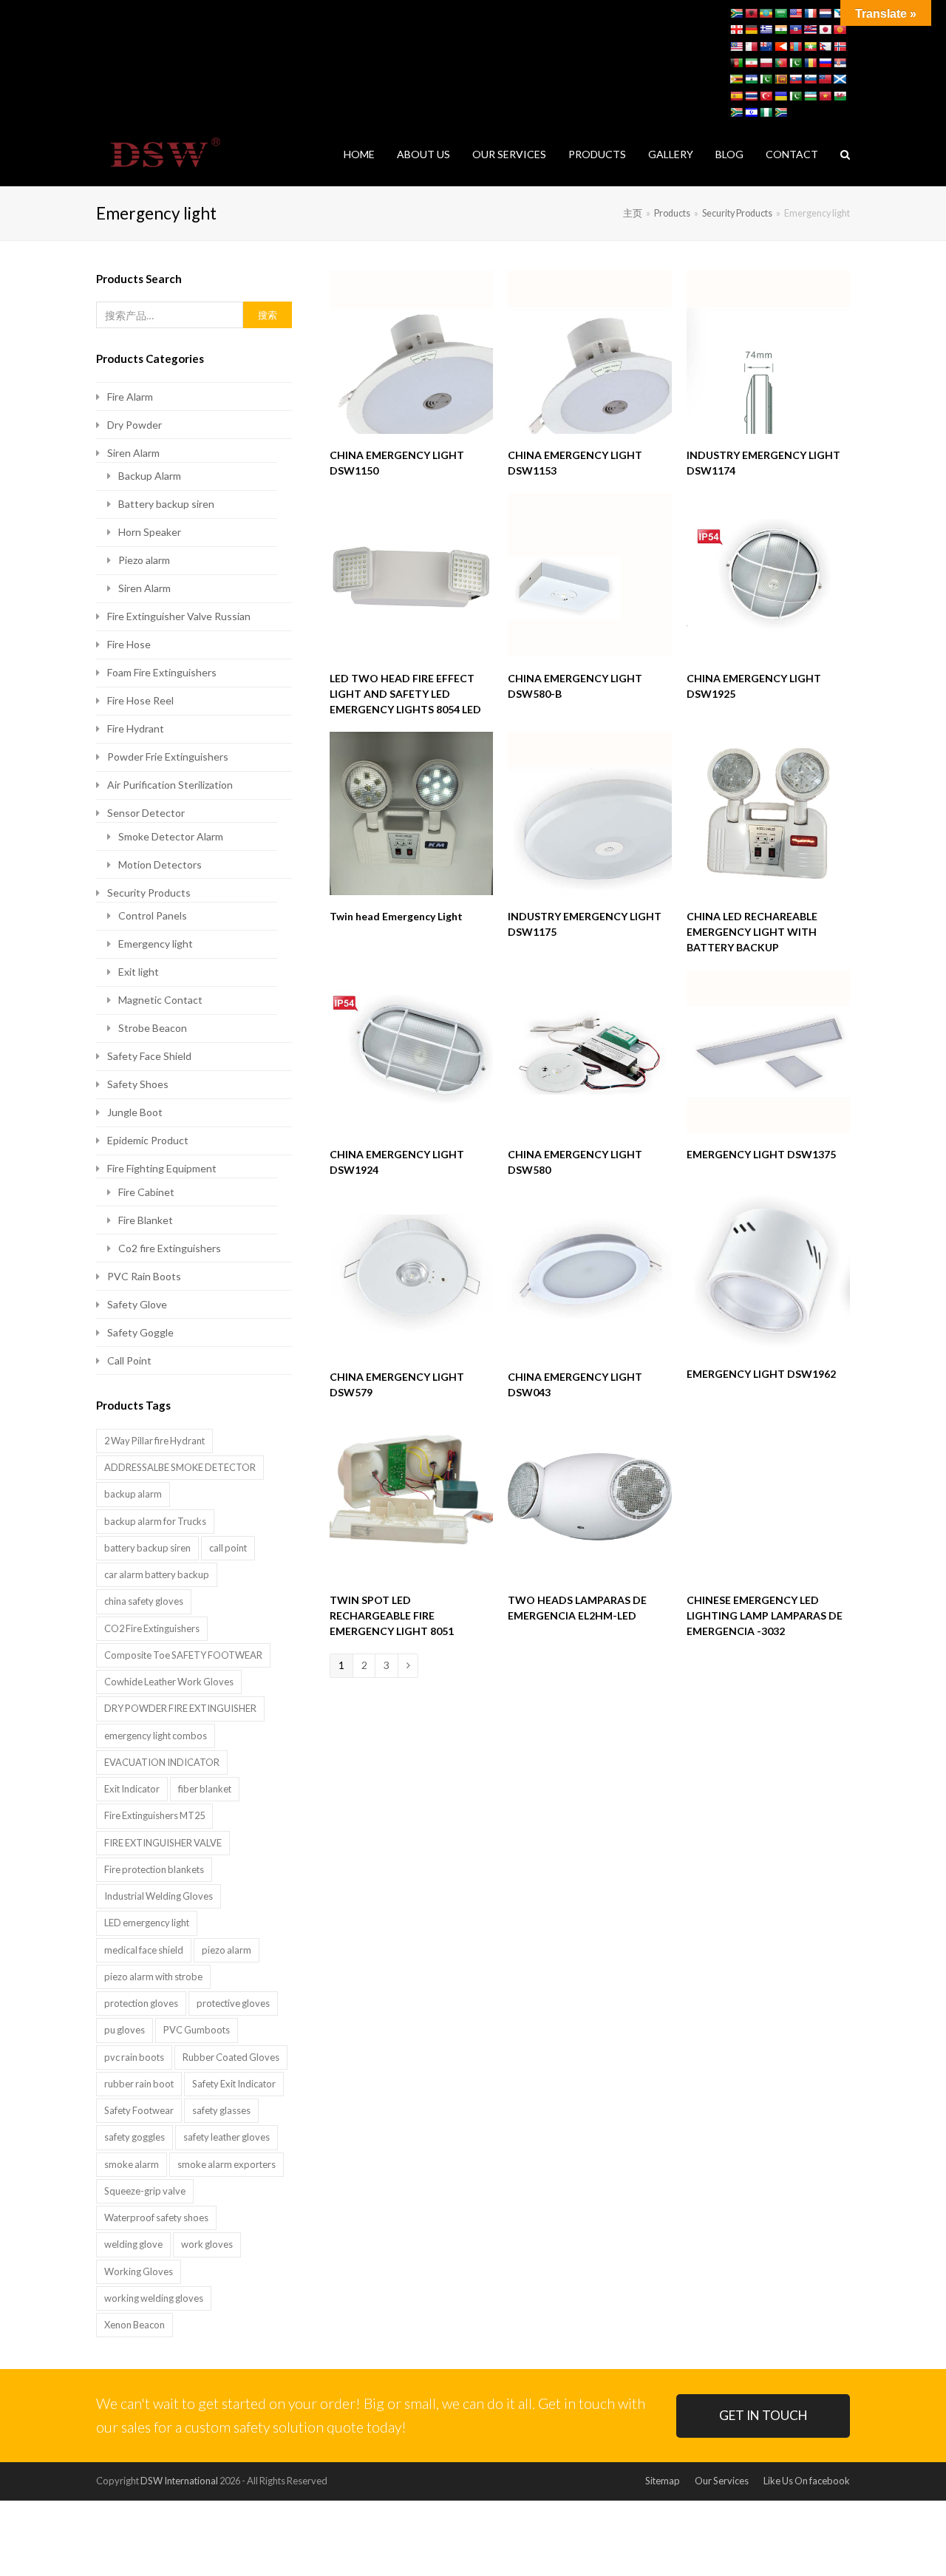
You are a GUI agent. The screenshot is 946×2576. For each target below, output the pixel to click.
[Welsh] (840, 96)
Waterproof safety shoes (156, 2218)
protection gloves (141, 2003)
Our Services (722, 2481)
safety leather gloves (227, 2137)
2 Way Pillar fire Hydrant (154, 1441)
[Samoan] (825, 79)
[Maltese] (751, 47)
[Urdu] (795, 96)
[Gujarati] (780, 30)
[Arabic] (780, 13)
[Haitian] (795, 30)
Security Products (149, 893)
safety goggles (135, 2137)
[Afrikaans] (736, 13)
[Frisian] (825, 13)
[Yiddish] (751, 112)
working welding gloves (154, 2298)
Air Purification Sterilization (170, 785)
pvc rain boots (134, 2057)
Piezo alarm (144, 560)
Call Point (129, 1360)
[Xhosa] (736, 112)
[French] (810, 13)
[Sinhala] (780, 79)
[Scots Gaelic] (840, 79)
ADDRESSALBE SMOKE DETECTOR (180, 1467)
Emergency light (156, 944)
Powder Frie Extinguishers (168, 757)
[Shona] (736, 79)
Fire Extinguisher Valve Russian (179, 616)
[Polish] (766, 63)
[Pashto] (736, 63)
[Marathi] (780, 47)
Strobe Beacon (153, 1028)
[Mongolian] (795, 47)
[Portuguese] (780, 63)
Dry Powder (135, 425)
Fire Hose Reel (140, 700)
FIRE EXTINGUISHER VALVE (163, 1843)
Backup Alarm (150, 476)
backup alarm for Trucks (155, 1521)
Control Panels (153, 915)
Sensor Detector (146, 813)
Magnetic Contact (160, 1000)
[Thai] (751, 96)
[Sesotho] (751, 79)
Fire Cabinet (146, 1192)
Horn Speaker (150, 532)
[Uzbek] (810, 96)
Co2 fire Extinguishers (170, 1248)
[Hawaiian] (810, 30)
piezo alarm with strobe (153, 1977)
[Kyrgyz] (840, 30)
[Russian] (825, 63)
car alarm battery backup (157, 1574)
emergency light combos (156, 1736)
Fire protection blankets (154, 1869)
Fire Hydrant (136, 728)
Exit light (139, 972)
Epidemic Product (148, 1140)
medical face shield (144, 1950)
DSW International (179, 2481)
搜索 (268, 315)
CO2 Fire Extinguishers (152, 1628)
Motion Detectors (160, 864)
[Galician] (840, 13)
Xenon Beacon (135, 2325)
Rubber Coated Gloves (231, 2057)
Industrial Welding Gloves (159, 1896)
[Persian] (751, 63)
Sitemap (663, 2481)
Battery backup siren (166, 504)
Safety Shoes (138, 1084)
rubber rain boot (139, 2084)
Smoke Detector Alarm (171, 836)
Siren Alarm (133, 453)
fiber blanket (205, 1789)
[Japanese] (825, 30)
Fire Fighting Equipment (162, 1168)
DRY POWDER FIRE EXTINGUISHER (180, 1708)
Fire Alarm (130, 397)
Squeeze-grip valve (145, 2191)
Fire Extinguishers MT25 (154, 1815)
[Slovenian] (810, 79)
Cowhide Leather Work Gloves (169, 1682)
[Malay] (736, 47)
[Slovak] (795, 79)
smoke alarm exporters (227, 2164)
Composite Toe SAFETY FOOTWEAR (183, 1655)
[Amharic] (766, 13)
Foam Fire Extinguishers (162, 672)
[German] (751, 30)
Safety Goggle (140, 1332)
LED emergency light (147, 1923)
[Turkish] (766, 96)
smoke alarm (132, 2164)
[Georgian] (736, 30)
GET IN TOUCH (763, 2415)
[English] (795, 13)
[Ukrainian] (780, 96)
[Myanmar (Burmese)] (810, 47)
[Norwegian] (840, 47)
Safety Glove (137, 1304)
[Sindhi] (766, 79)
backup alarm (133, 1494)
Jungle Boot (135, 1112)
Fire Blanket (146, 1220)
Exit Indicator (132, 1789)
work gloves (207, 2244)
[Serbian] (840, 63)
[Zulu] (780, 112)
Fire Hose (129, 644)
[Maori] (766, 47)
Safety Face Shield (149, 1056)
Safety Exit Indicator (234, 2084)
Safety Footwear (139, 2110)
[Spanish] (736, 96)
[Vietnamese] (825, 96)
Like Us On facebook (807, 2481)
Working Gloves (139, 2271)
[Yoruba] (766, 112)
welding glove (133, 2244)
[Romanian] (810, 63)
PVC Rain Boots (144, 1276)
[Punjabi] (795, 63)
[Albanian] (751, 13)
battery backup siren (147, 1548)
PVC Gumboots (197, 2030)
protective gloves (233, 2003)
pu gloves (125, 2030)
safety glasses (221, 2110)
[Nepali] (825, 47)
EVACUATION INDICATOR (162, 1762)
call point (228, 1548)
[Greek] (766, 30)
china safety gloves (144, 1601)
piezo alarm (227, 1950)
